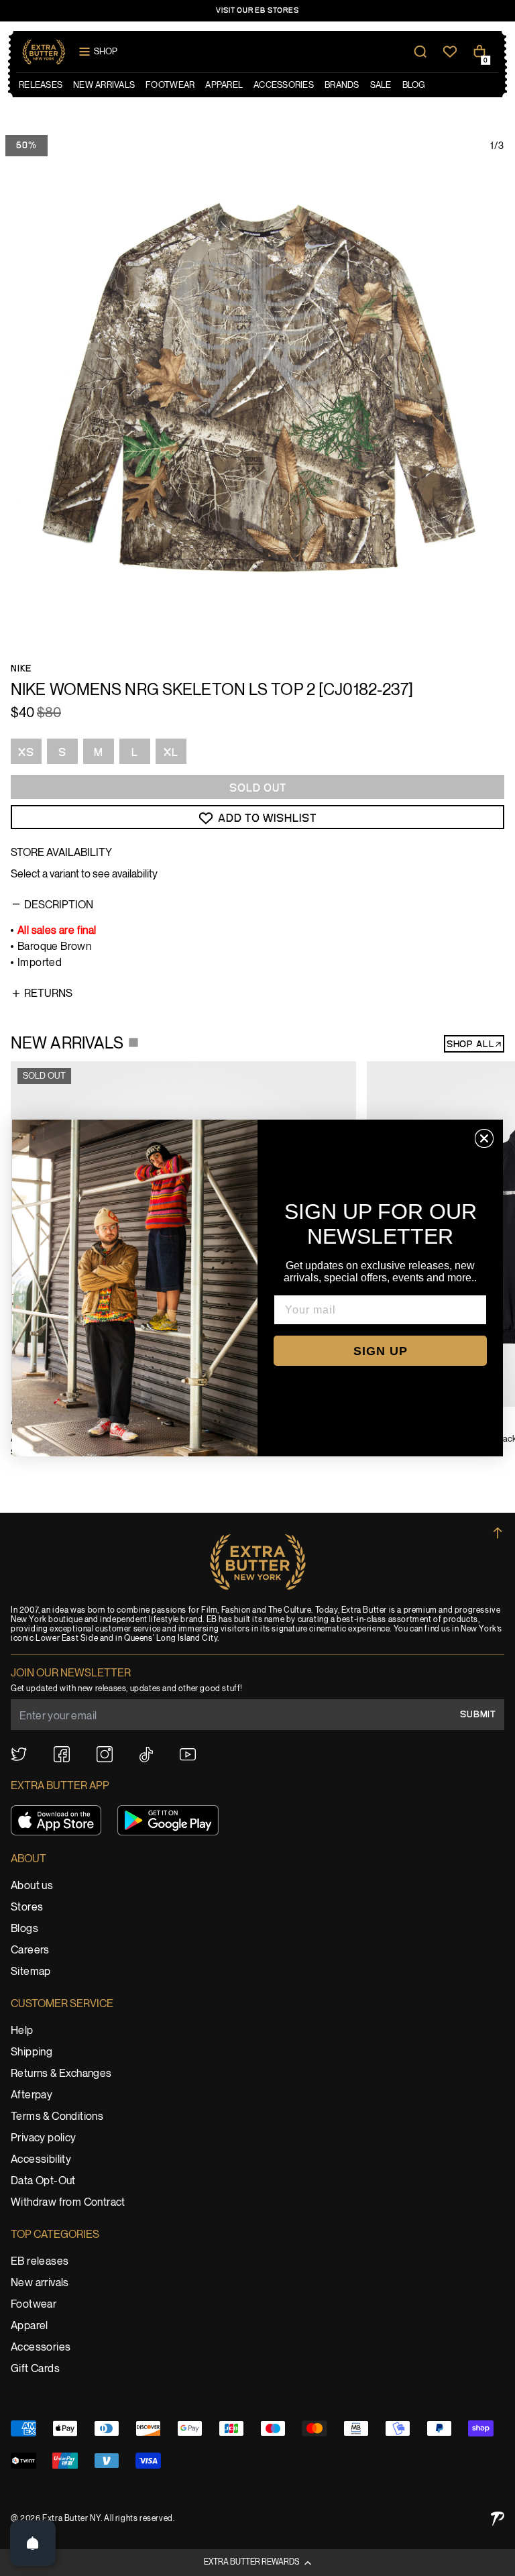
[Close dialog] (484, 1138)
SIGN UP (381, 1351)
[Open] (33, 2543)
